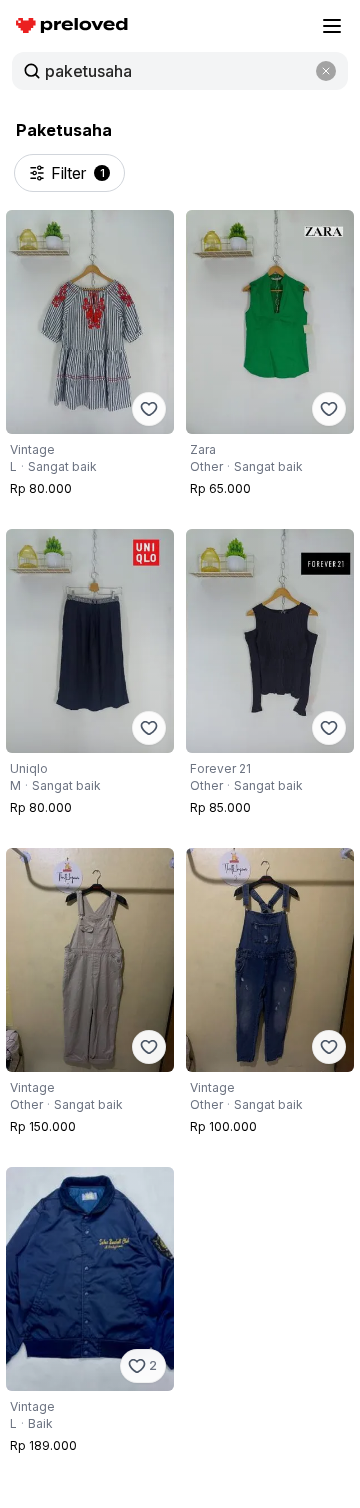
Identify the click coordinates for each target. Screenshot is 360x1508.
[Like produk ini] (149, 409)
